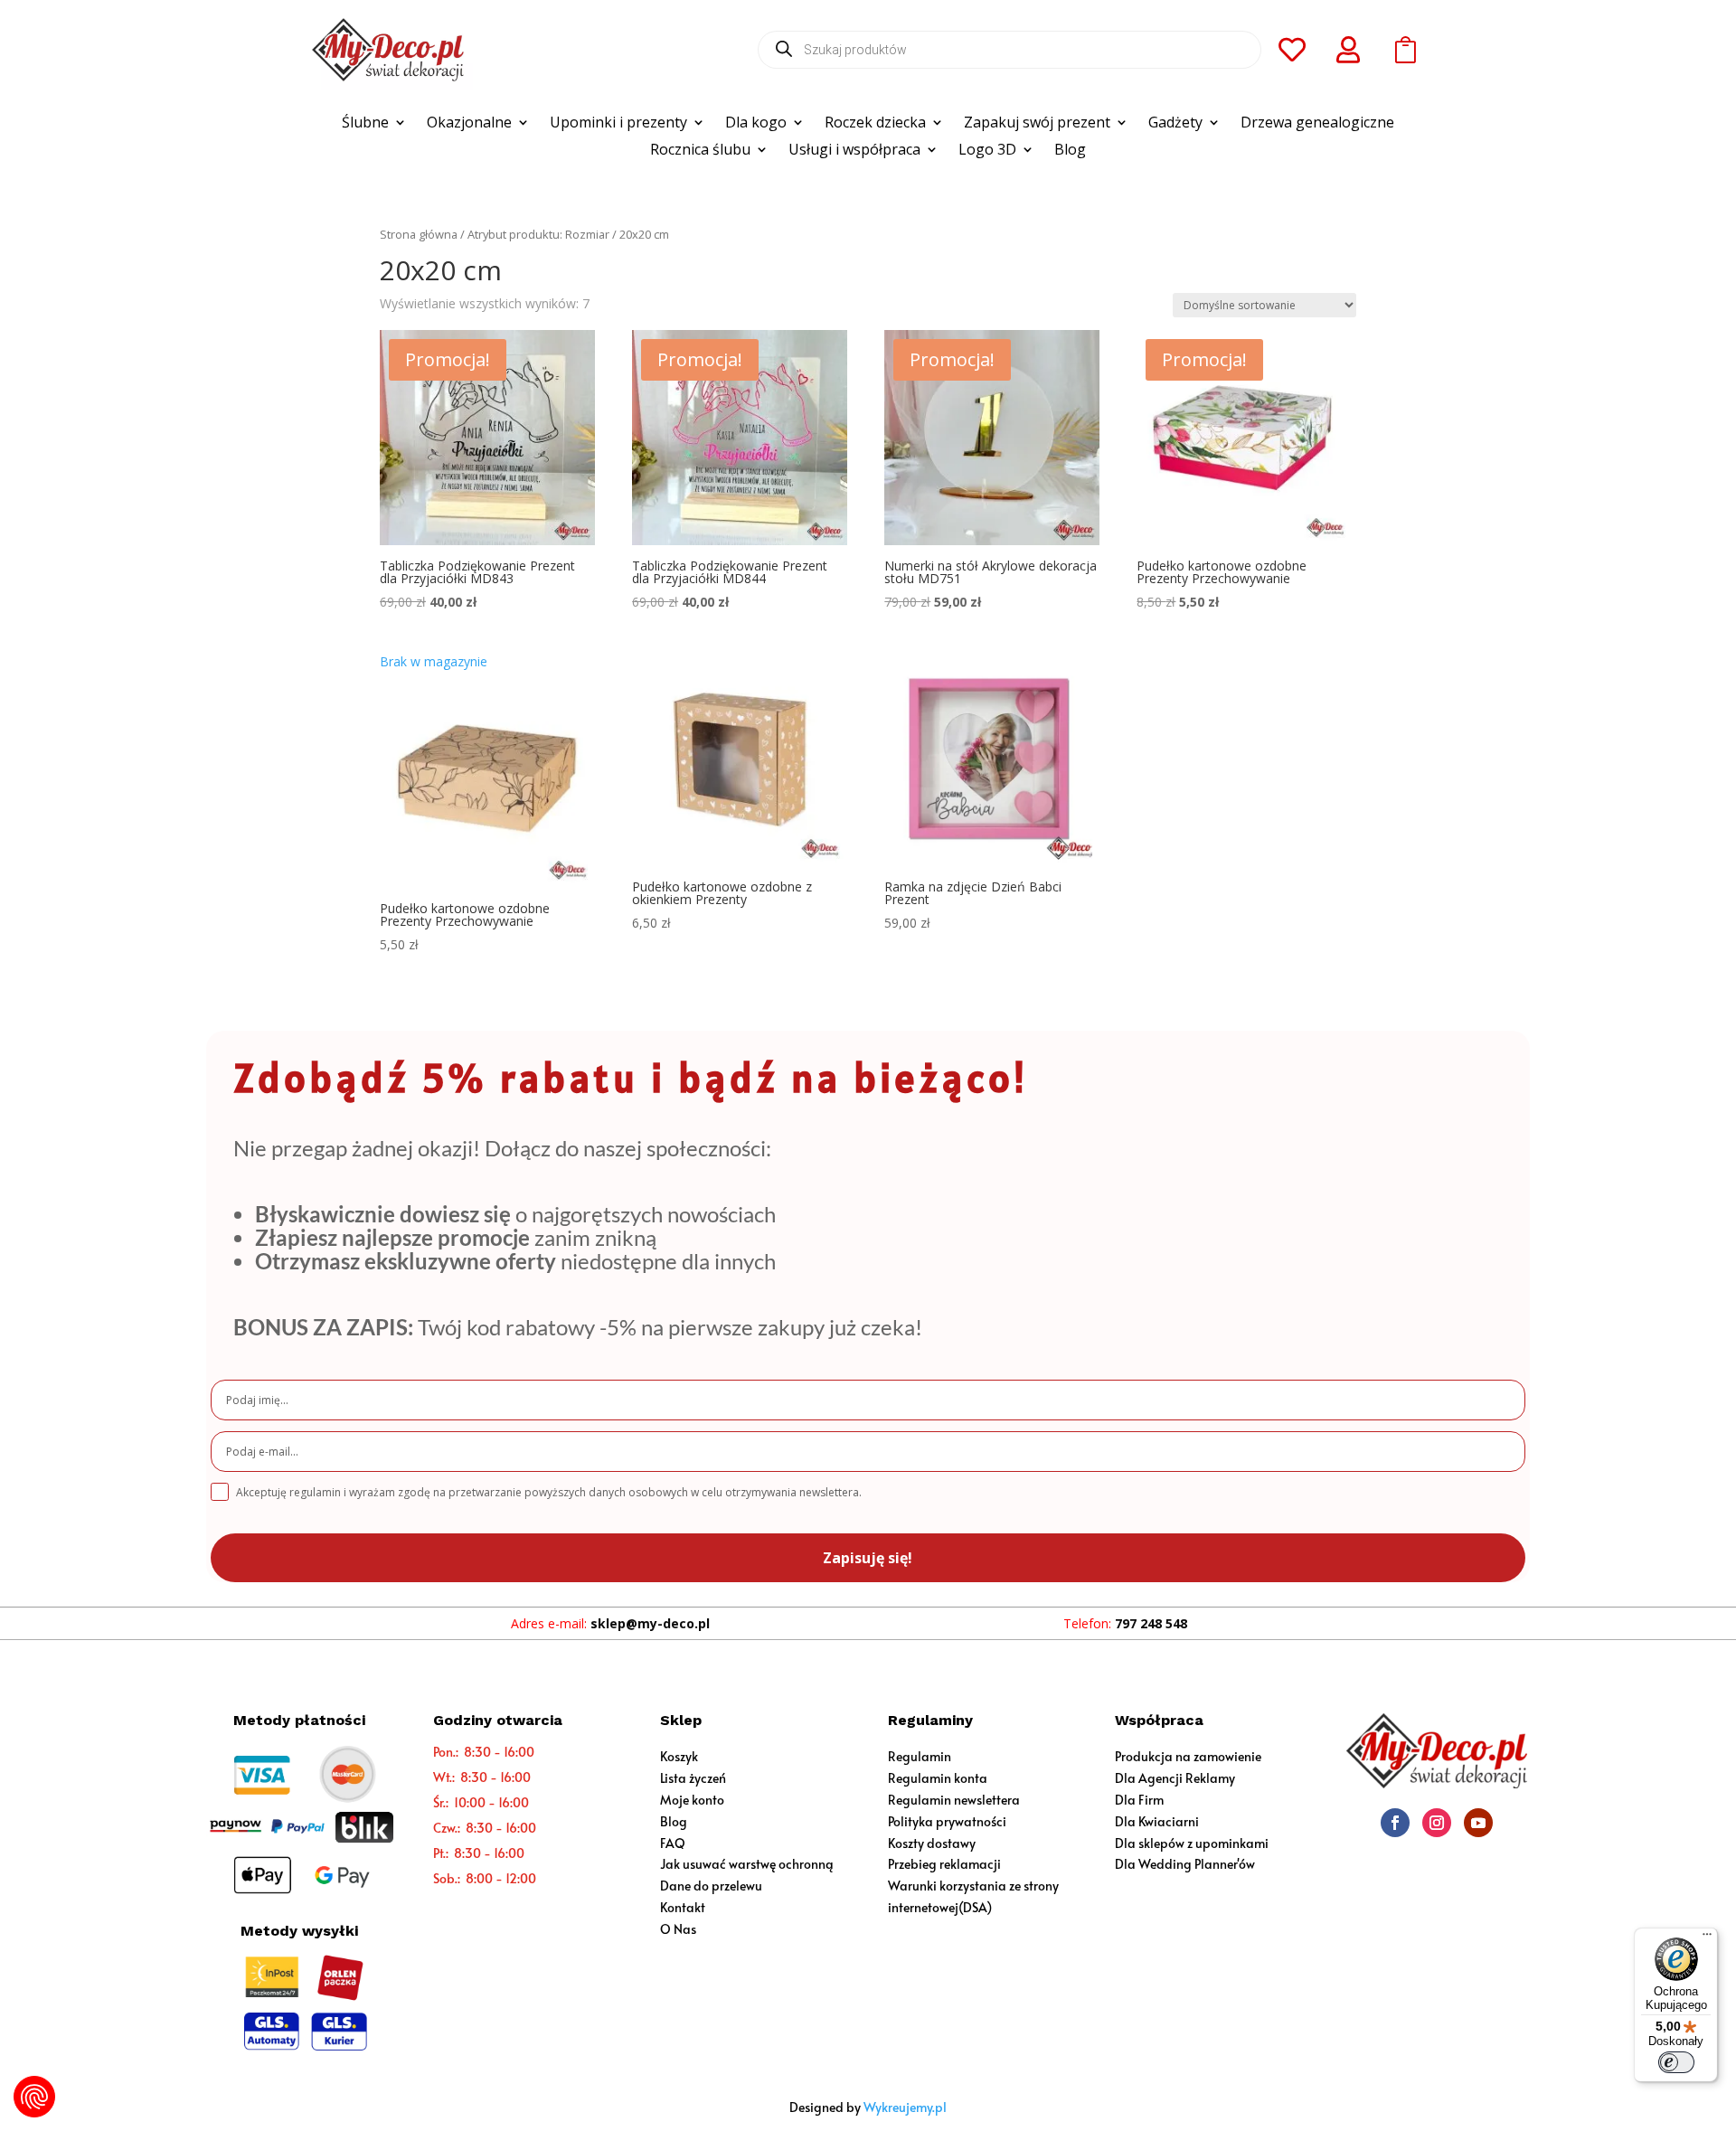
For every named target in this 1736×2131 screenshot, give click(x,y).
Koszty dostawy (932, 1843)
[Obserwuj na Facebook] (1395, 1823)
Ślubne (365, 124)
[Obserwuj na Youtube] (1478, 1823)
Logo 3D (987, 151)
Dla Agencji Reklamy (1175, 1778)
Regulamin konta (938, 1778)
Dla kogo (756, 124)
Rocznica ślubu (700, 151)
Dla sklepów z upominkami (1192, 1843)
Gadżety (1175, 124)
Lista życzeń (693, 1778)
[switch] (1676, 2062)
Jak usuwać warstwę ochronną (747, 1864)
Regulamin (920, 1756)
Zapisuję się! (868, 1558)
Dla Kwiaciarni (1157, 1821)
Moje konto (692, 1800)
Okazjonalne (469, 124)
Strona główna (419, 234)
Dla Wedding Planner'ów (1185, 1864)
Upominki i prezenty (618, 124)
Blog (1070, 151)
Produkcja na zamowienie (1188, 1756)
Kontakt (683, 1907)
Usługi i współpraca (854, 151)
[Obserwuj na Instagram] (1437, 1823)
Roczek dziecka (875, 124)
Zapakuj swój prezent (1037, 124)
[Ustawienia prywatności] (34, 2097)
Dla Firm (1139, 1800)
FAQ (673, 1843)
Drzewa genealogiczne (1317, 124)
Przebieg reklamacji (944, 1864)
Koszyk (679, 1756)
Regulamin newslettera (954, 1800)
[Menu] (1707, 1938)
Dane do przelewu (711, 1886)
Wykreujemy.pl (905, 2107)
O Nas (678, 1929)
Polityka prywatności (947, 1821)
